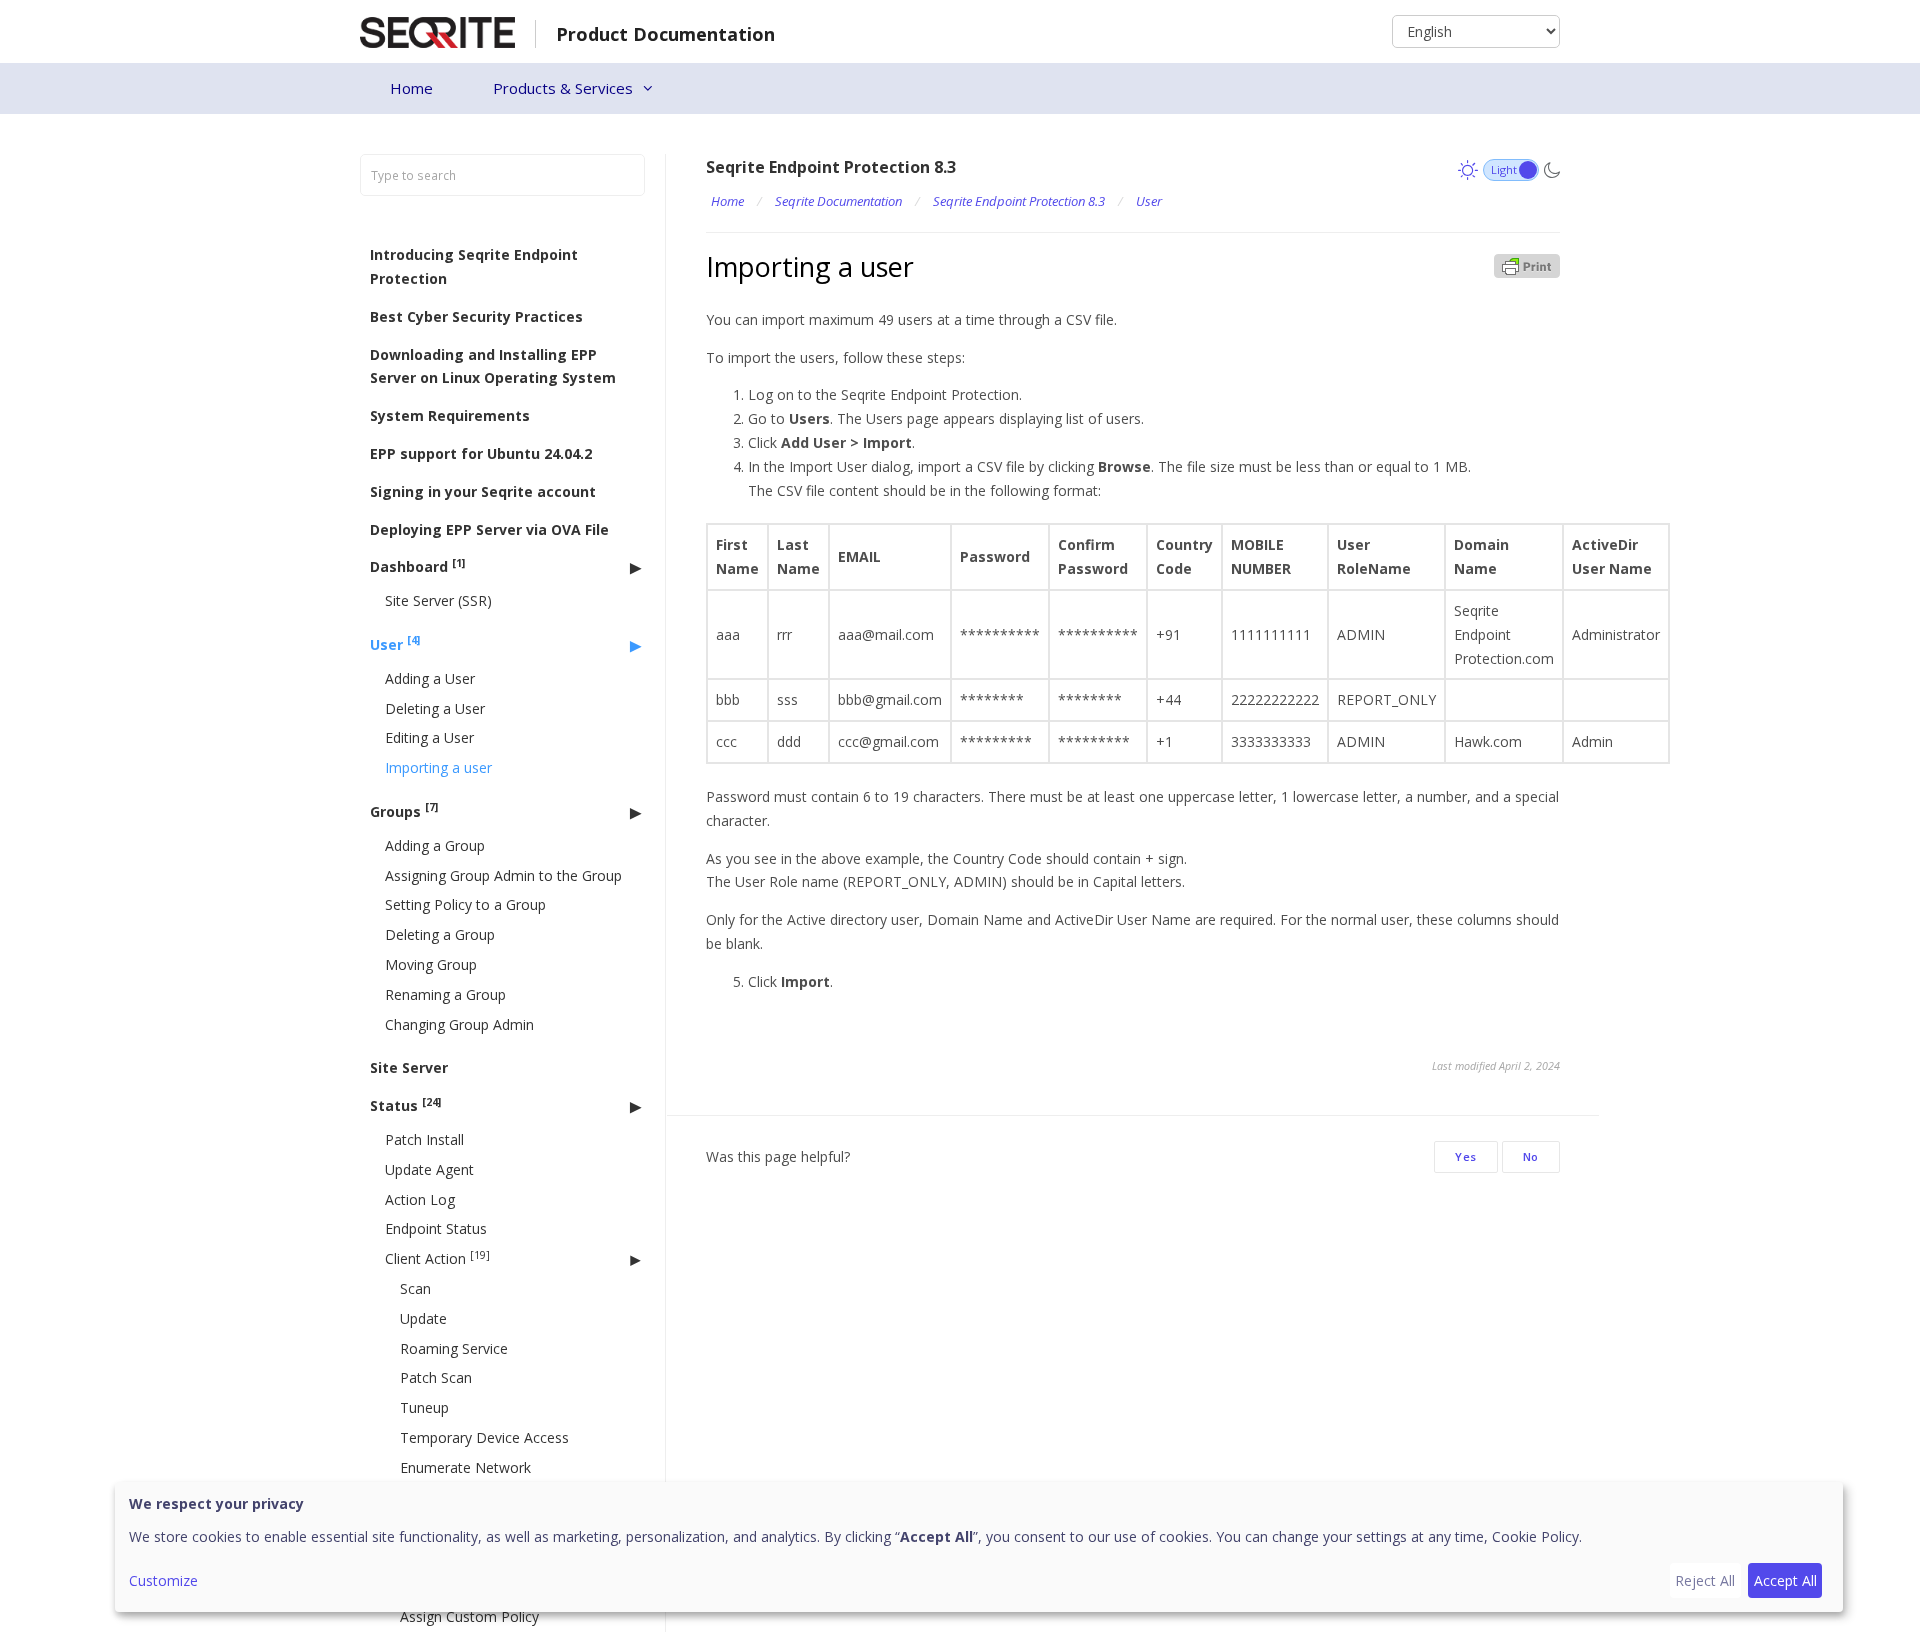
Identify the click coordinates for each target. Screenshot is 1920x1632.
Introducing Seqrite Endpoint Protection (474, 266)
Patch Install (424, 1139)
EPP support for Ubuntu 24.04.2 (481, 453)
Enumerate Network (465, 1467)
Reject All (1705, 1580)
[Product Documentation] (437, 30)
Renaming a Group (445, 994)
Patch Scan (436, 1377)
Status (405, 1105)
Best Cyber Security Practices (476, 316)
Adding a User (430, 678)
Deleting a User (435, 708)
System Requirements (450, 415)
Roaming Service (454, 1348)
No (1531, 1156)
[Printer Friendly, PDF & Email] (1527, 264)
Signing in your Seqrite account (483, 491)
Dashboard (417, 566)
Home (411, 88)
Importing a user (438, 767)
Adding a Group (435, 845)
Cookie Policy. (1537, 1536)
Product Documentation (665, 34)
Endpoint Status (436, 1228)
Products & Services (563, 88)
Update (423, 1318)
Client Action (437, 1258)
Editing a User (429, 737)
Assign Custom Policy (469, 1616)
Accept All (1785, 1580)
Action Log (420, 1199)
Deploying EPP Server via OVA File (489, 529)
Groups (404, 810)
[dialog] (979, 1547)
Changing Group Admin (459, 1024)
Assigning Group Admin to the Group (503, 875)
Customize (163, 1580)
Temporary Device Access (484, 1437)
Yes (1466, 1156)
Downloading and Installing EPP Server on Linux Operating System (493, 366)
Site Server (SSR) (438, 600)
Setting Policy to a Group (465, 904)
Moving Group (431, 964)
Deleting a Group (440, 934)
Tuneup (424, 1407)
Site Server (409, 1067)
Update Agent (429, 1169)
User (395, 643)
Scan (415, 1288)
